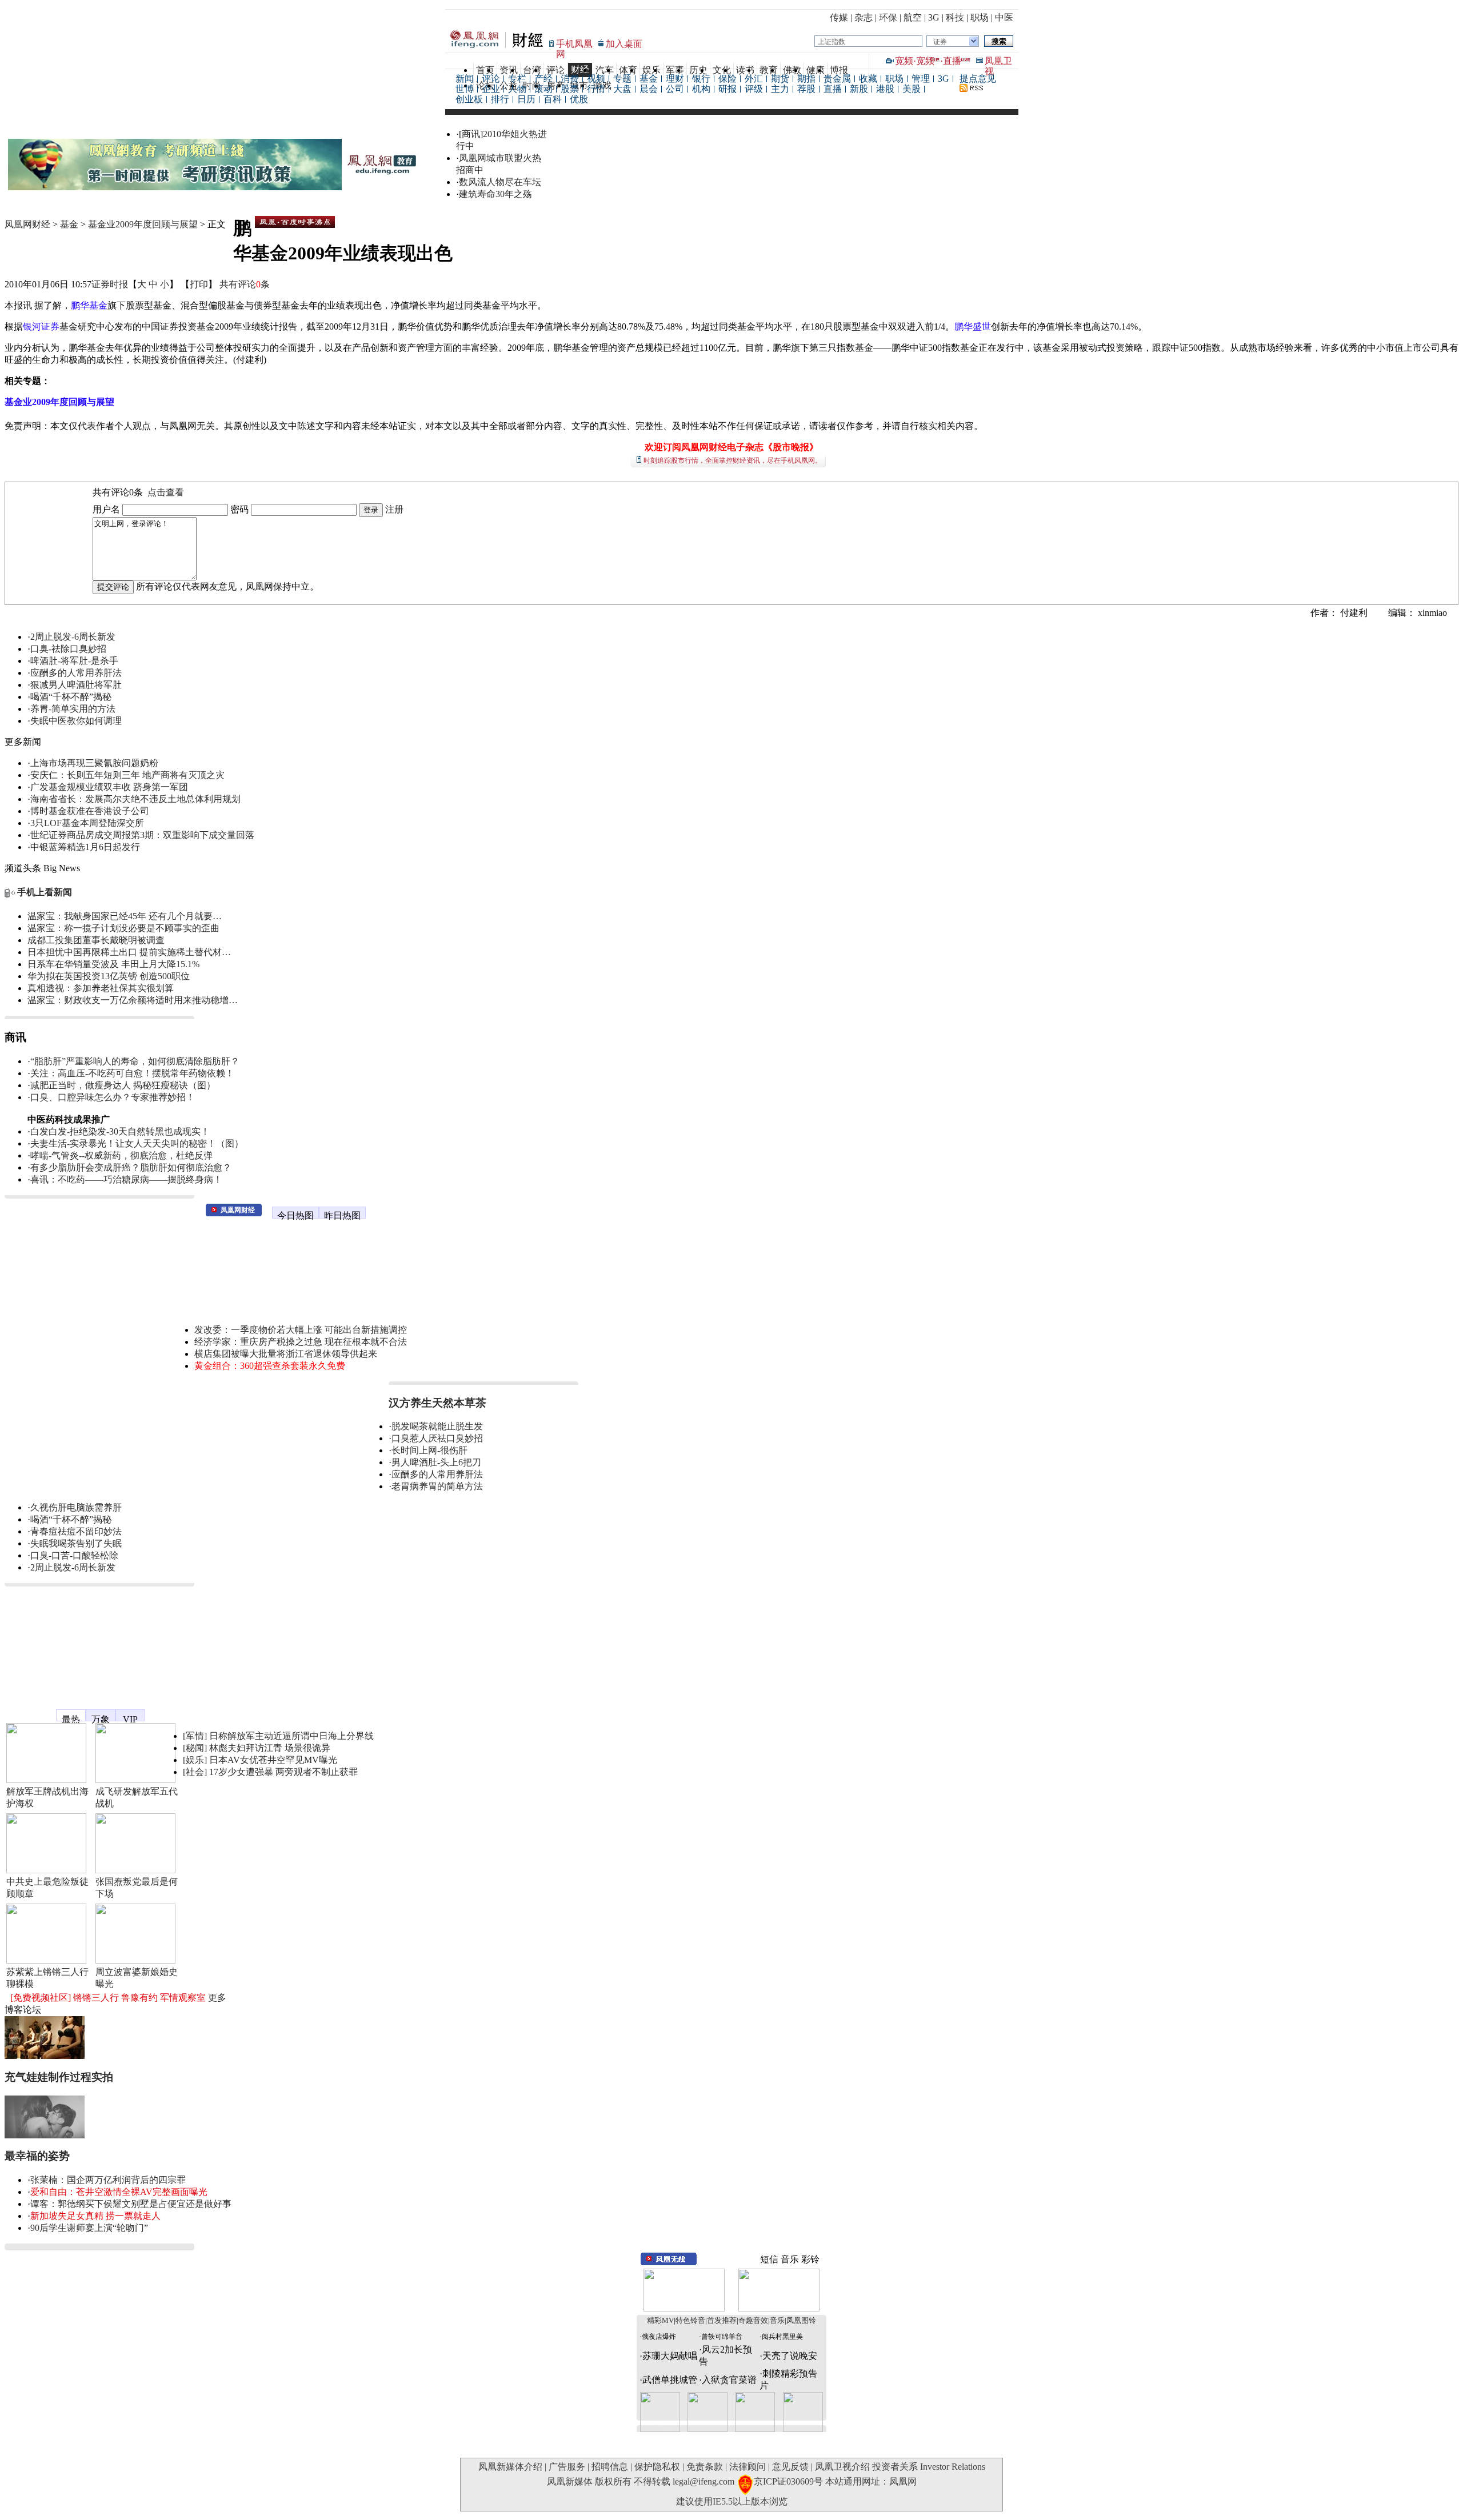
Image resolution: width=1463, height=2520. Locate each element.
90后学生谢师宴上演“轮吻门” (89, 2228)
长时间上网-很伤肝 (429, 1450)
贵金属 (837, 79)
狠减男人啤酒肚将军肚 (76, 685)
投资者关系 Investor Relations (929, 2467)
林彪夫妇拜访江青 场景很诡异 (270, 1748)
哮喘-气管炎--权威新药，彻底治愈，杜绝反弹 (121, 1155)
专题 (622, 79)
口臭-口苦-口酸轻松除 (74, 1555)
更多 (217, 1998)
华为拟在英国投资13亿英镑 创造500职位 (109, 976)
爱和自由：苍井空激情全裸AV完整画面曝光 (119, 2192)
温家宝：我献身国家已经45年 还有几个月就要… (125, 916)
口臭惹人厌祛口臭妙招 (437, 1438)
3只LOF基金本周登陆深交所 (87, 823)
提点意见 (978, 79)
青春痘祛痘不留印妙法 (76, 1531)
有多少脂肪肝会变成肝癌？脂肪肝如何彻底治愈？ (131, 1167)
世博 (465, 89)
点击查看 (166, 492)
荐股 (806, 89)
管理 (921, 79)
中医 (1004, 17)
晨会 (649, 89)
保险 (727, 79)
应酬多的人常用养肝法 (76, 673)
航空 (913, 17)
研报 (727, 89)
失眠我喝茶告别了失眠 (76, 1543)
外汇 (754, 79)
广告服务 (567, 2467)
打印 (199, 284)
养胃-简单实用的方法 (73, 709)
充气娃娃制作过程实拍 (59, 2077)
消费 (570, 79)
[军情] (195, 1736)
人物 (517, 89)
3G (934, 17)
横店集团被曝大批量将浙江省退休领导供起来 (286, 1354)
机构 (701, 89)
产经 (543, 79)
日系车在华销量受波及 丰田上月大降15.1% (113, 964)
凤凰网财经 (27, 224)
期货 (780, 79)
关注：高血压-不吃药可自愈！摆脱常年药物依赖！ (132, 1073)
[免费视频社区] (41, 1998)
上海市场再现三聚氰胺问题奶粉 (94, 763)
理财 (675, 79)
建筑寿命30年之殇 (495, 194)
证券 (940, 42)
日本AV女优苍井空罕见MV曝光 (273, 1760)
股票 (570, 89)
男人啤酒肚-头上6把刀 (436, 1462)
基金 (649, 79)
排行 (500, 99)
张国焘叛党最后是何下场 (137, 1888)
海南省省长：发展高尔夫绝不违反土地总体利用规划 (135, 799)
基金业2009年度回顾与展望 (143, 224)
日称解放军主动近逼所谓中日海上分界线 (291, 1736)
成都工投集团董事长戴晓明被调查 (96, 940)
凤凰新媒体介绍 (510, 2467)
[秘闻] (195, 1748)
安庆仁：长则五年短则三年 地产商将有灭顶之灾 (127, 775)
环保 (888, 17)
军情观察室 (183, 1998)
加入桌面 (624, 44)
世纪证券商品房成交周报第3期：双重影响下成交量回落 (142, 835)
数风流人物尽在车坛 (500, 182)
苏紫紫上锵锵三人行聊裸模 (47, 1978)
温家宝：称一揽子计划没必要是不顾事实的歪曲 (123, 928)
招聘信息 (610, 2467)
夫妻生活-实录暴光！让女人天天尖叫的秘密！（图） (137, 1143)
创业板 (469, 99)
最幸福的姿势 (37, 2156)
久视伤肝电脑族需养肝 (76, 1507)
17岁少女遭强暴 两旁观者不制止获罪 (283, 1772)
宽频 (904, 61)
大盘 (622, 89)
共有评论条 (245, 284)
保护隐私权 (657, 2467)
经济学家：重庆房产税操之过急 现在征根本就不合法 (301, 1342)
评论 (491, 79)
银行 (701, 79)
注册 (394, 509)
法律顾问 (748, 2467)
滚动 (543, 89)
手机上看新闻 (45, 892)
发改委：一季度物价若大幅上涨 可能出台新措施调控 (301, 1330)
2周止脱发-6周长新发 (73, 637)
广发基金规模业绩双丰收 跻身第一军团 (109, 787)
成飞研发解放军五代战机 (137, 1797)
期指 (806, 79)
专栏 (517, 79)
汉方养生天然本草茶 (437, 1403)
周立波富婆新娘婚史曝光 (137, 1978)
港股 (885, 89)
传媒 (839, 17)
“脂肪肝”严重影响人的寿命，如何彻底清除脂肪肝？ (135, 1061)
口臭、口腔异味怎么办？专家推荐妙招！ (113, 1097)
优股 (579, 99)
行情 (596, 89)
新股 (859, 89)
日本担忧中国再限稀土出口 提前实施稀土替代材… (129, 952)
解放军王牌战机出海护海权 (47, 1797)
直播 (952, 61)
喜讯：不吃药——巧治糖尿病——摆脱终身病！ (126, 1179)
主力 (780, 89)
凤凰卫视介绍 (842, 2467)
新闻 (465, 79)
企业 (491, 89)
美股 (912, 89)
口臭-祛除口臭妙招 (68, 649)
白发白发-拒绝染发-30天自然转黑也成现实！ (120, 1131)
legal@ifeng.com (703, 2481)
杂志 (864, 17)
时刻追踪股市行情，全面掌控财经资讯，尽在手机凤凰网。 (733, 460)
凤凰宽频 (23, 1710)
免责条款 (705, 2467)
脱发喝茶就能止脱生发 (437, 1426)
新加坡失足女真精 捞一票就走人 (95, 2216)
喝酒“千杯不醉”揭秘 (71, 697)
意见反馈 (790, 2467)
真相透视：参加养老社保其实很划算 (101, 988)
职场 (980, 17)
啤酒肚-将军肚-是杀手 (74, 661)
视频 (596, 79)
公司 (675, 89)
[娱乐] (195, 1760)
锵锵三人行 (96, 1998)
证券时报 (110, 284)
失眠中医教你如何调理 (76, 721)
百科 (553, 99)
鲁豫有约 (139, 1998)
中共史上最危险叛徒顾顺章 (47, 1888)
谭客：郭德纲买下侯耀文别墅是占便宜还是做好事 (131, 2204)
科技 (955, 17)
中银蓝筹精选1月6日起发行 (85, 847)
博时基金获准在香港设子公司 (90, 811)
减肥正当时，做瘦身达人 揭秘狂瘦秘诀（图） (123, 1085)
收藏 (868, 79)
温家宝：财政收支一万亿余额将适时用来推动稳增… (133, 1000)
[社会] (195, 1772)
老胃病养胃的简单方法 (437, 1486)
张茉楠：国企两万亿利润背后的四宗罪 (108, 2180)
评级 (754, 89)
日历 (526, 99)
